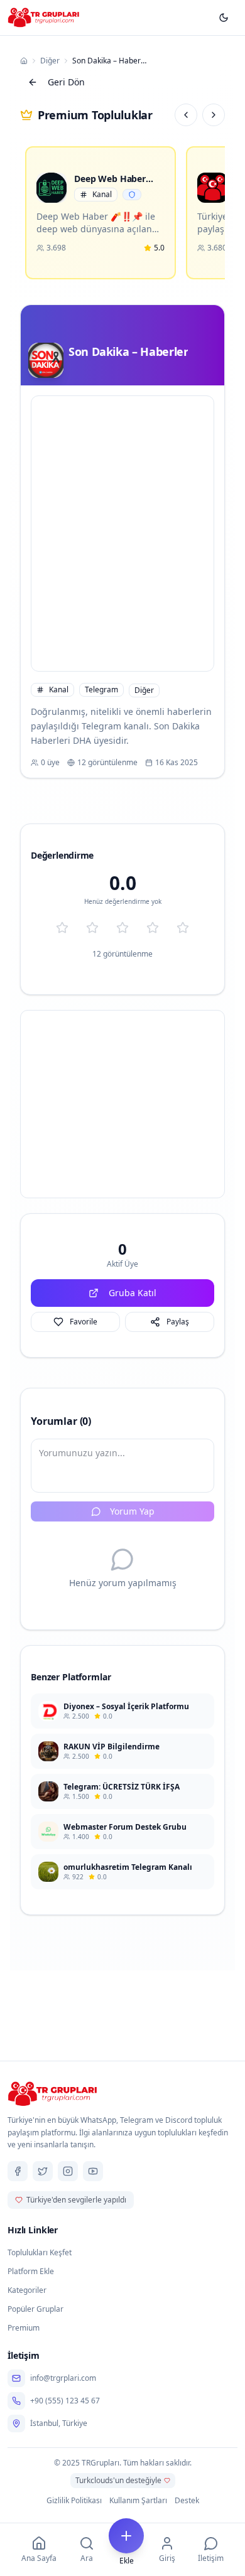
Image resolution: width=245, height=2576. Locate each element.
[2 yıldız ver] (92, 928)
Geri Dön (66, 82)
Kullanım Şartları (138, 2501)
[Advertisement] (122, 534)
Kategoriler (27, 2290)
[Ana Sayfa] (24, 61)
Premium (24, 2328)
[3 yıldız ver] (122, 928)
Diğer (50, 61)
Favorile (84, 1322)
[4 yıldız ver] (153, 928)
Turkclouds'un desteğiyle (118, 2480)
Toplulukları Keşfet (40, 2252)
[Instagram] (68, 2171)
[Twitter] (43, 2171)
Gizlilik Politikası (74, 2501)
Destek (187, 2501)
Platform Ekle (31, 2271)
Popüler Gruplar (35, 2309)
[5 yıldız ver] (183, 928)
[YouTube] (93, 2171)
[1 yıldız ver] (62, 928)
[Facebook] (18, 2171)
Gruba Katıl (133, 1293)
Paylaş (178, 1322)
